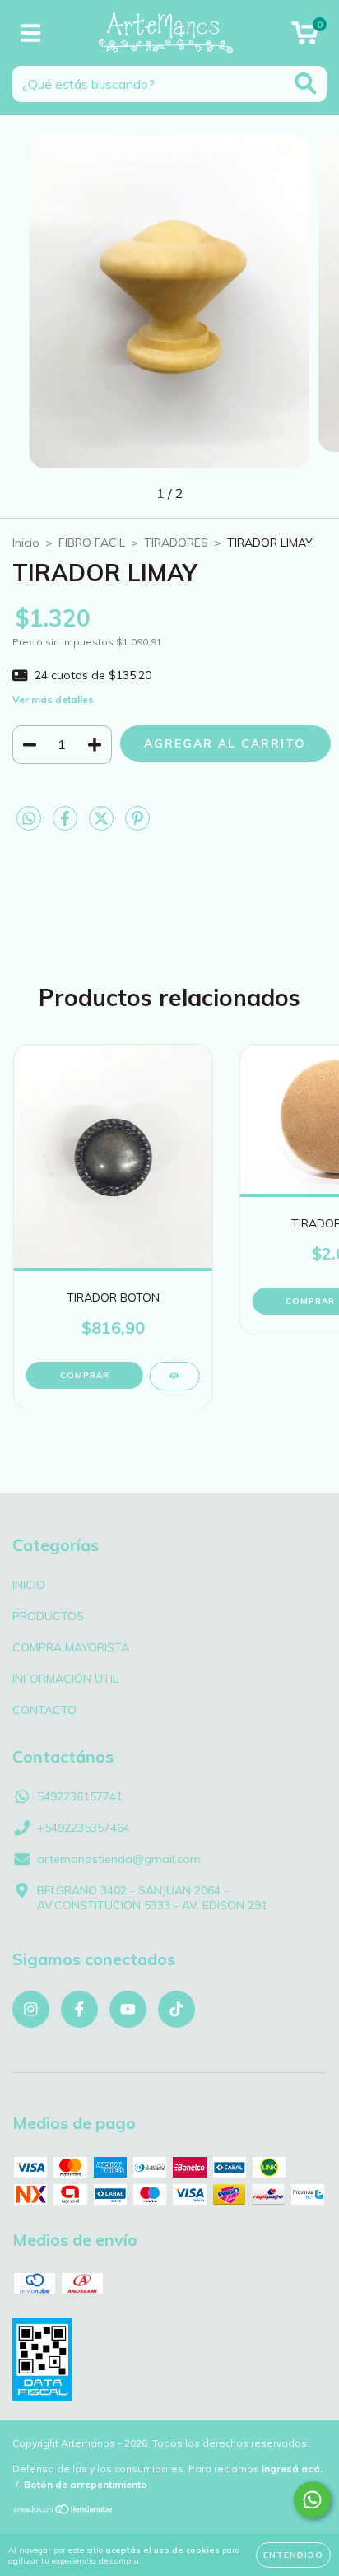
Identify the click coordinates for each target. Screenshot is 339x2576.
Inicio (26, 543)
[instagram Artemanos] (31, 2009)
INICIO (29, 1585)
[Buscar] (306, 84)
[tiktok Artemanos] (176, 2009)
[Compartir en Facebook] (67, 825)
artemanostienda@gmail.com (119, 1859)
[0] (305, 37)
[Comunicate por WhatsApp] (312, 2500)
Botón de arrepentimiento (86, 2484)
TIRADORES (176, 543)
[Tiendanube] (64, 2511)
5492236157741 (80, 1796)
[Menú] (31, 33)
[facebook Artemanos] (79, 2009)
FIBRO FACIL (92, 543)
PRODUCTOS (48, 1616)
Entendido (293, 2555)
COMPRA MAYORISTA (71, 1647)
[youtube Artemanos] (128, 2009)
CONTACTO (44, 1710)
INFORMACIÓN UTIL (65, 1679)
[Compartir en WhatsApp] (29, 819)
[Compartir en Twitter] (103, 825)
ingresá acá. (292, 2469)
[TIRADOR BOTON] (174, 1376)
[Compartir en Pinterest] (137, 825)
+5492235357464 (84, 1828)
